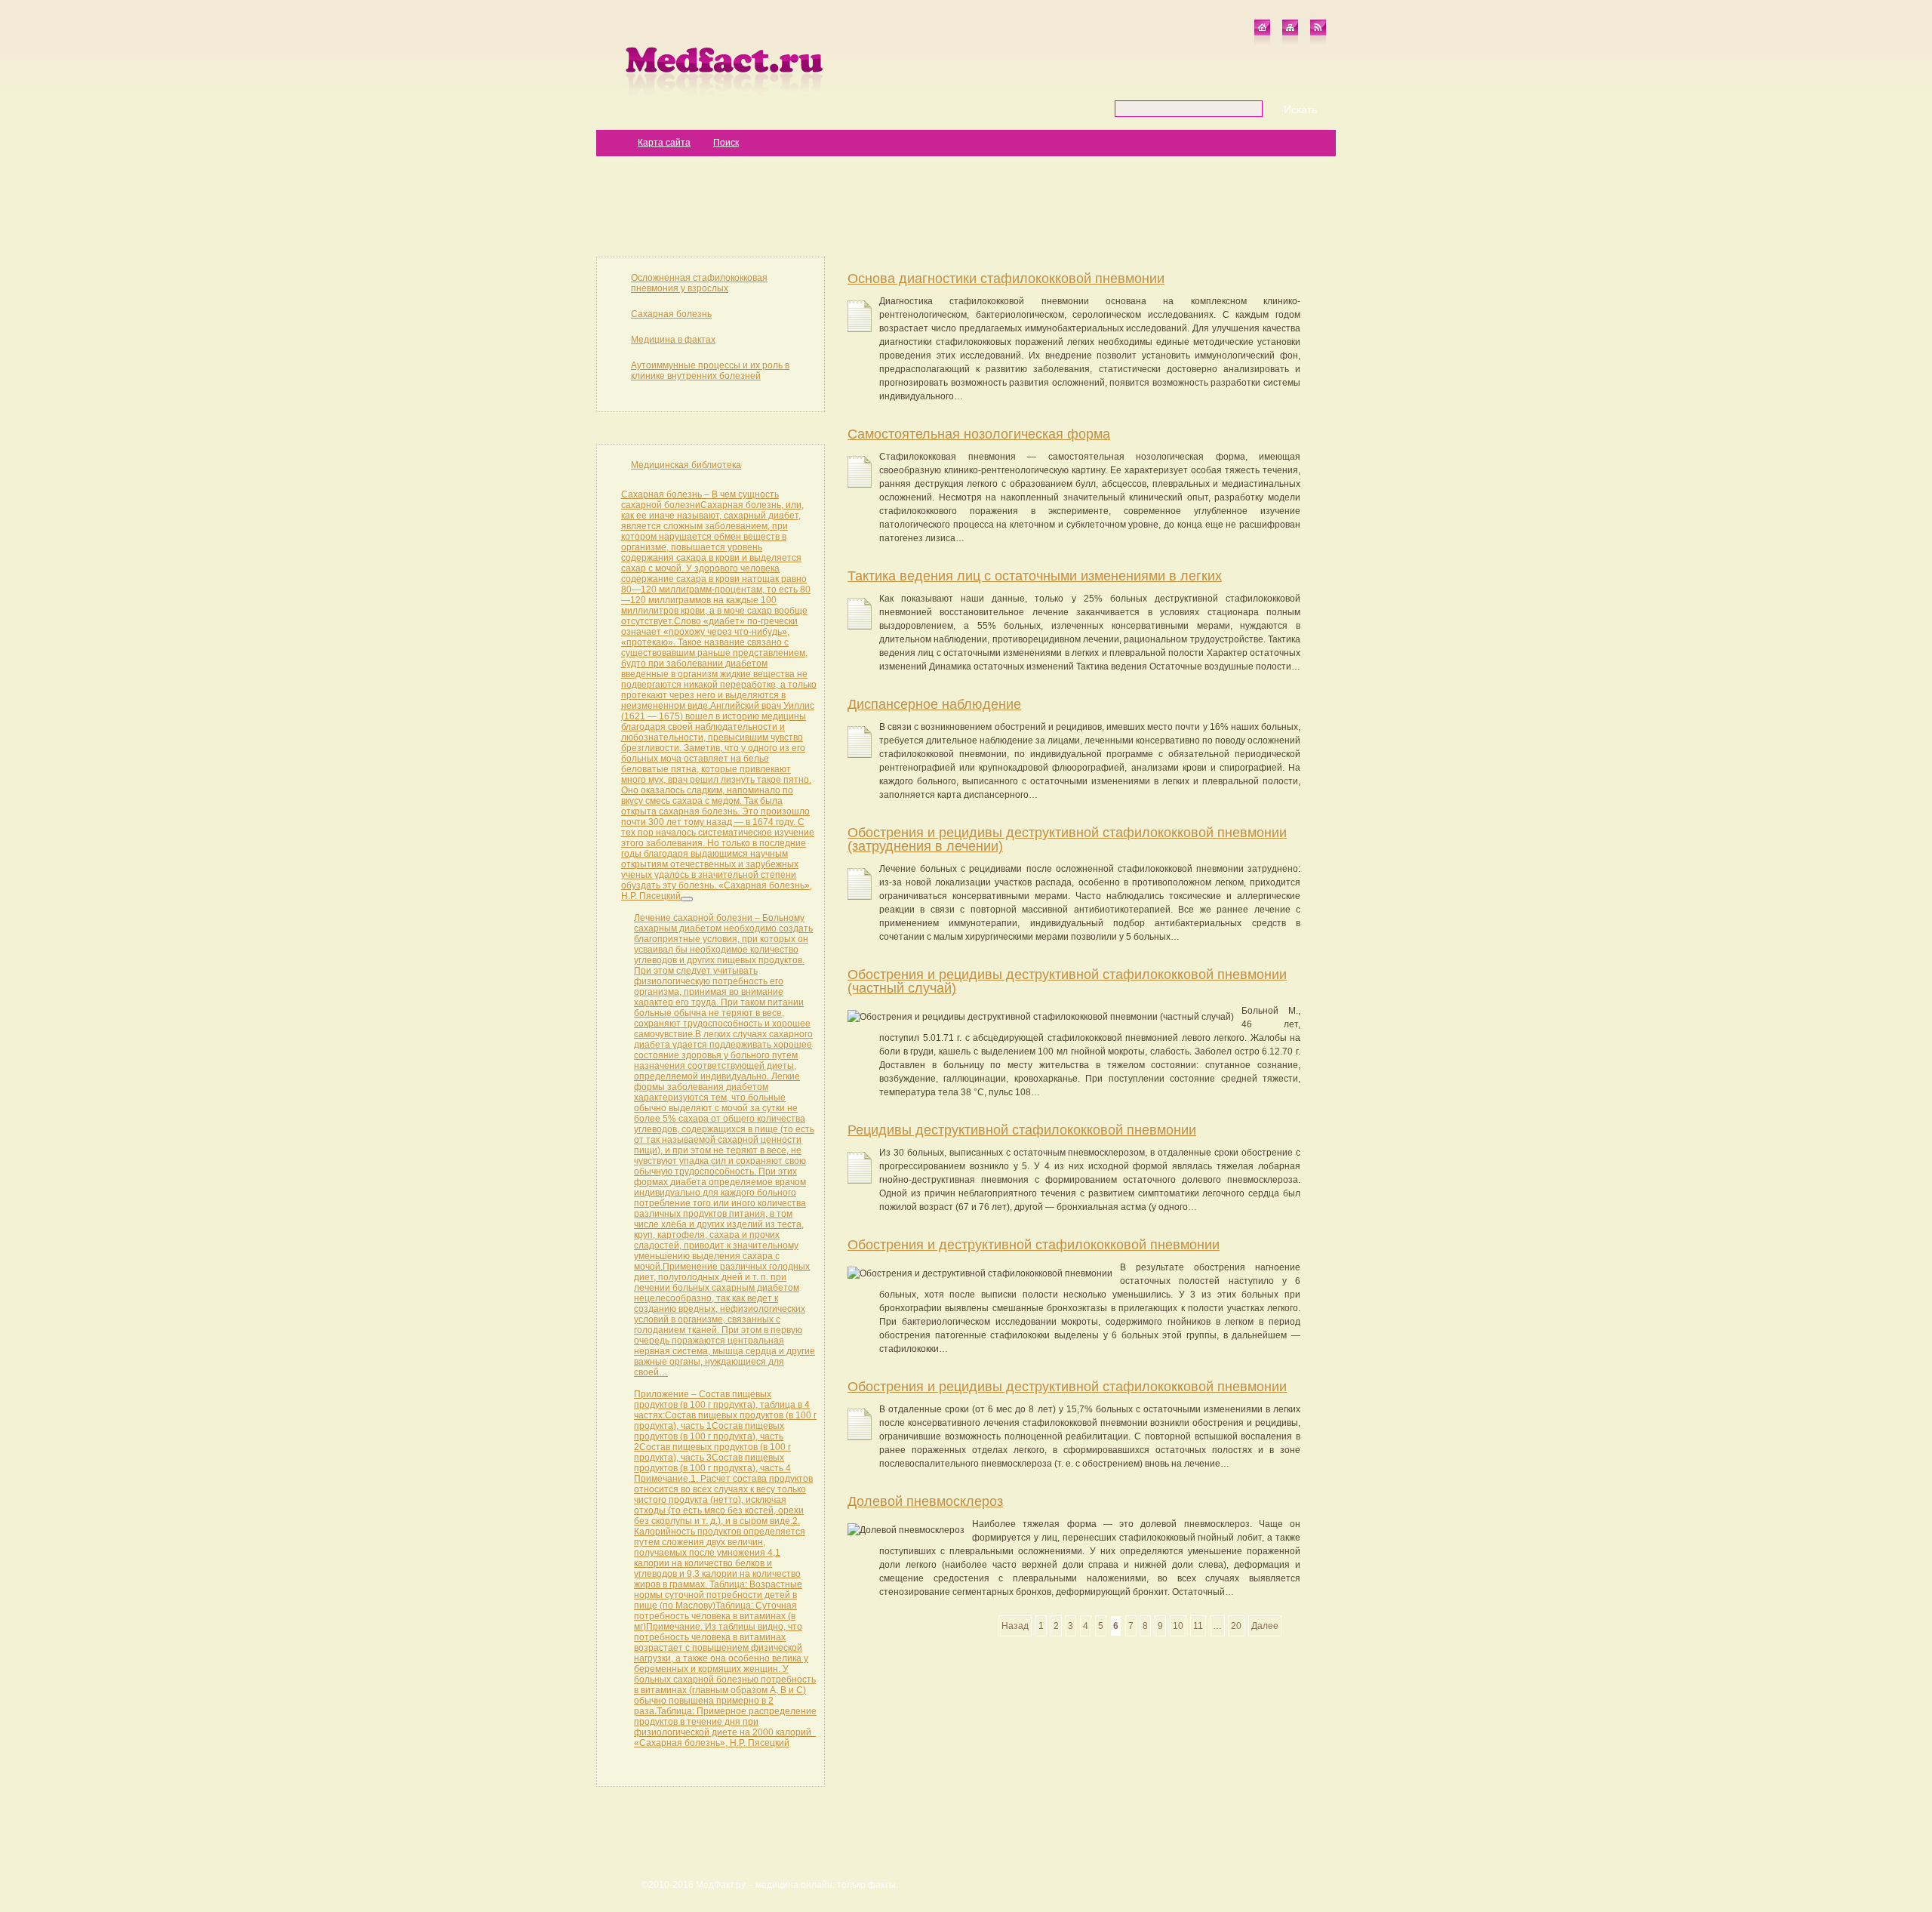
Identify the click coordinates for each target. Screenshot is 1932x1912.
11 (1198, 1626)
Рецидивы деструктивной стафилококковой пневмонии (1022, 1130)
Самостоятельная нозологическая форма (979, 434)
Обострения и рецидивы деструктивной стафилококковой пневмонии (1067, 1387)
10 (1178, 1626)
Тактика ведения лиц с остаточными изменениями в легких (1035, 576)
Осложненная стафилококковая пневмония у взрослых (699, 283)
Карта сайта (664, 143)
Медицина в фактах (673, 340)
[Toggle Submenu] (687, 899)
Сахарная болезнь (671, 314)
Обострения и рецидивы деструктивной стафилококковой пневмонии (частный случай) (1067, 981)
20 (1236, 1626)
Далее (1265, 1626)
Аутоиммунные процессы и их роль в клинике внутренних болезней (710, 371)
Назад (1015, 1626)
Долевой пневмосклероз (925, 1501)
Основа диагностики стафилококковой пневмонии (1006, 279)
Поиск (726, 143)
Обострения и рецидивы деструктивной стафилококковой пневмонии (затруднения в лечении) (1067, 839)
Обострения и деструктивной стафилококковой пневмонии (1034, 1245)
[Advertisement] (966, 205)
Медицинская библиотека (686, 465)
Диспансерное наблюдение (934, 704)
